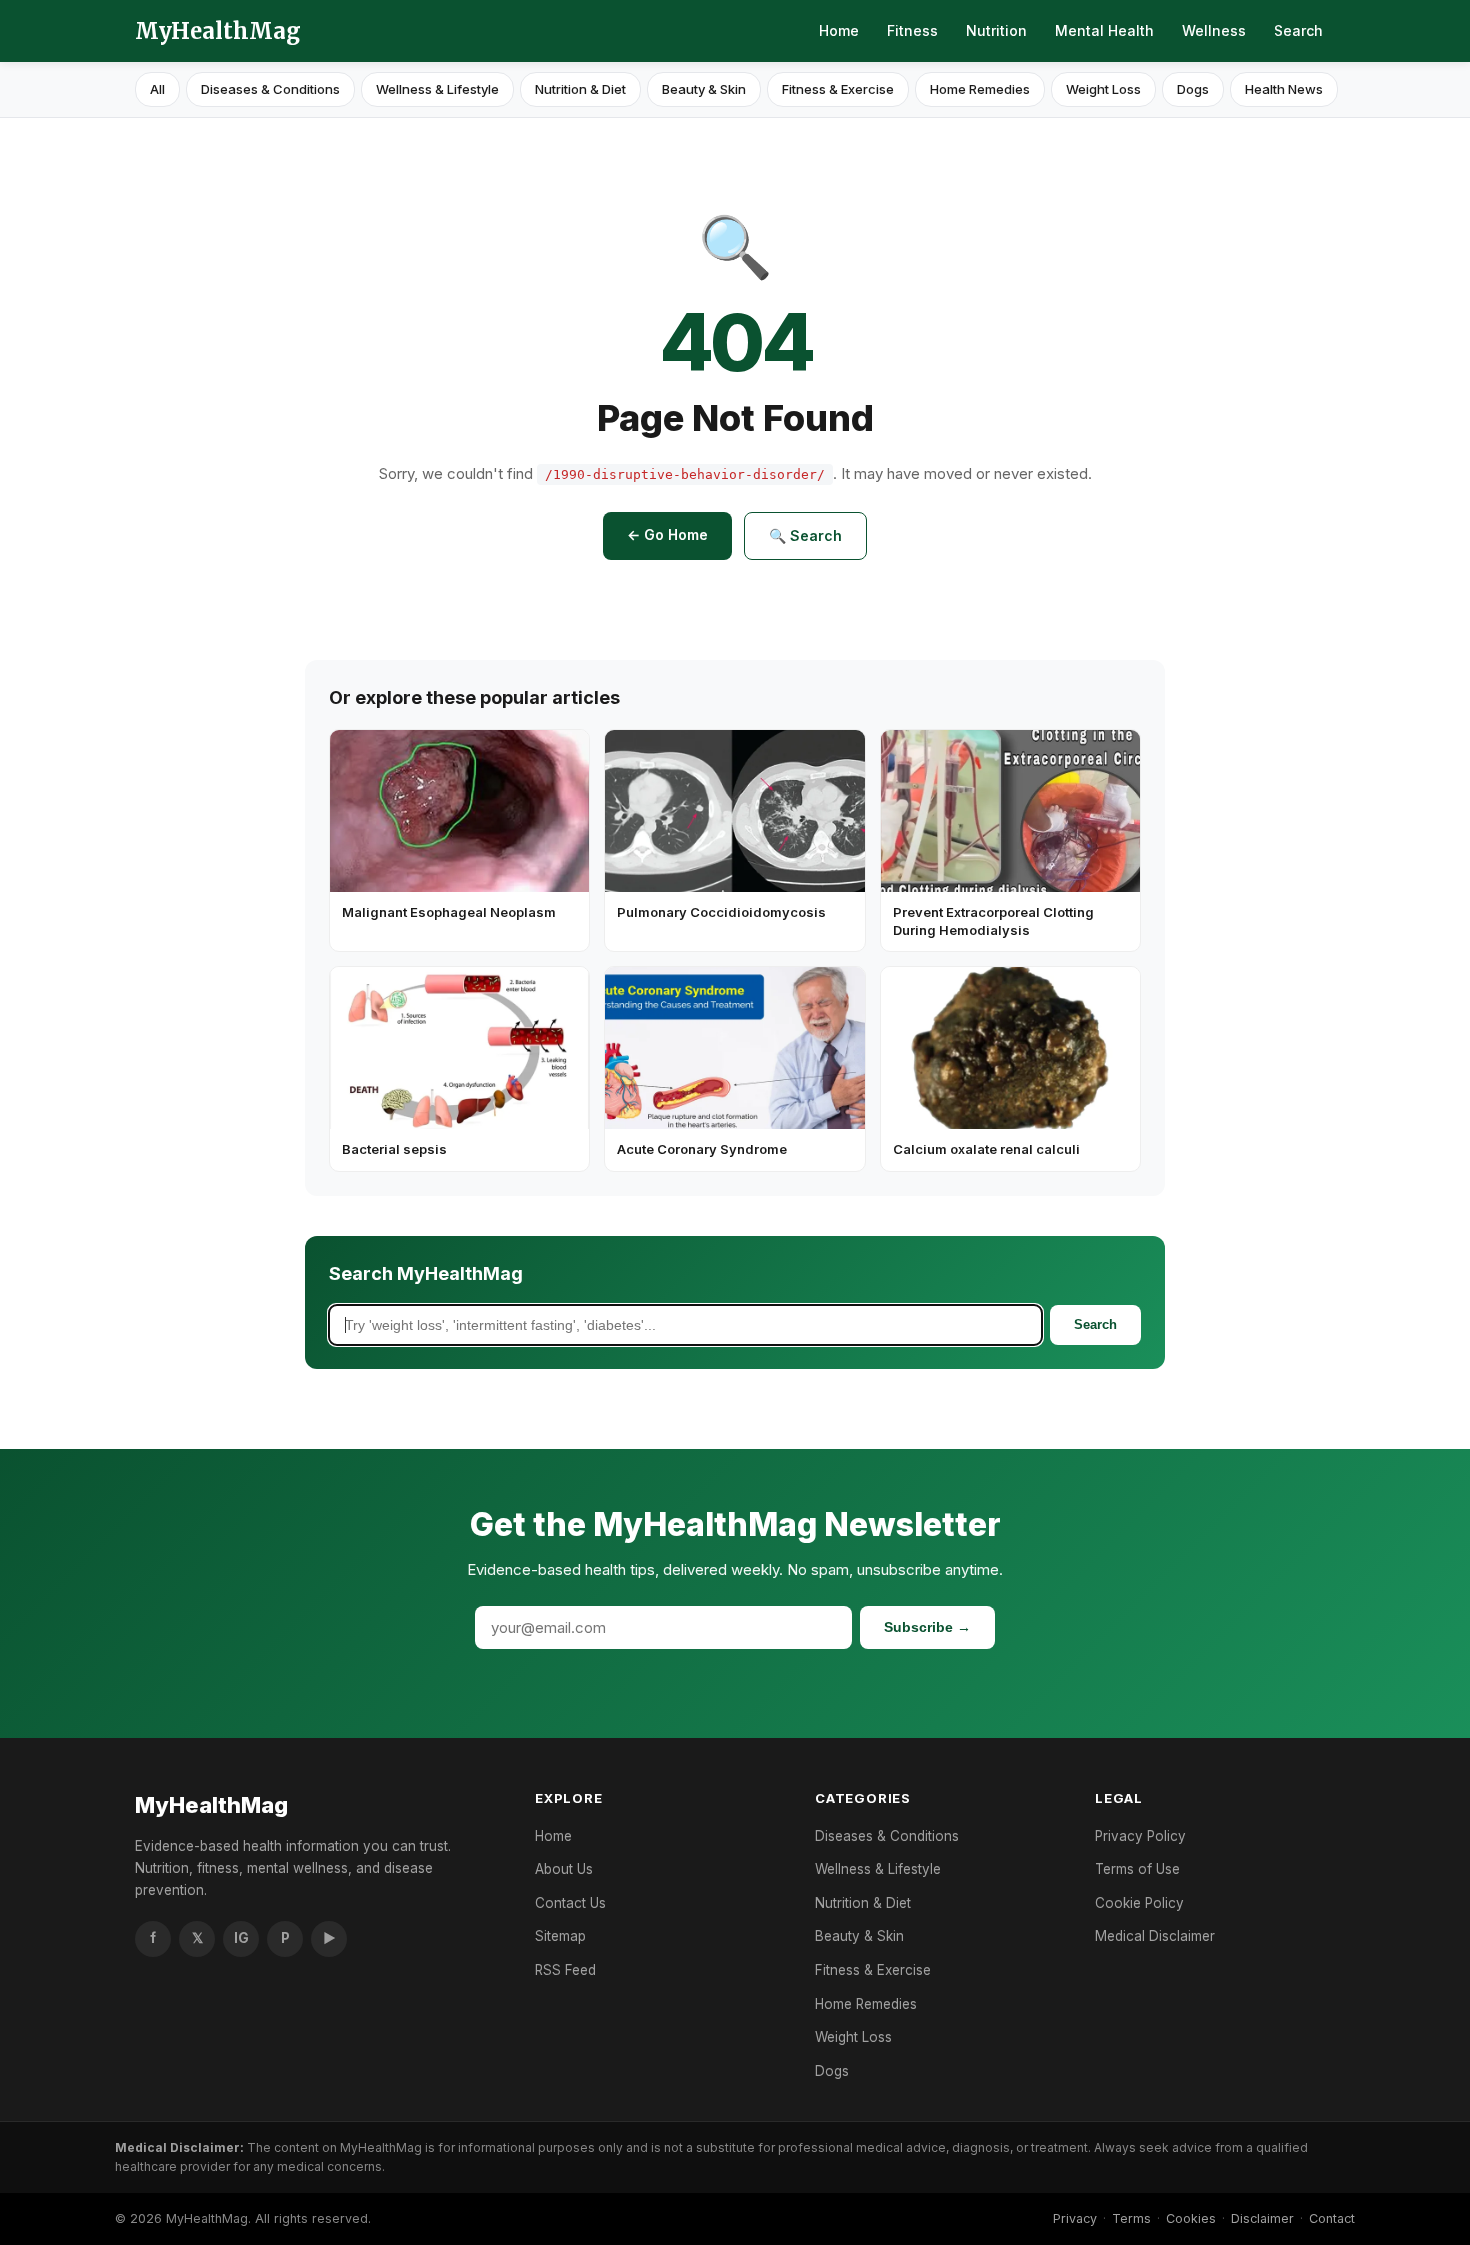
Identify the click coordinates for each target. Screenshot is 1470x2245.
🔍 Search (805, 535)
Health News (1284, 89)
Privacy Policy (1140, 1836)
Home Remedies (980, 89)
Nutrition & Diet (580, 89)
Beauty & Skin (704, 89)
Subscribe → (927, 1627)
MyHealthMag (218, 31)
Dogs (1193, 89)
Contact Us (570, 1903)
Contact (1332, 2218)
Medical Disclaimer (1155, 1936)
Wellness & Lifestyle (437, 89)
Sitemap (560, 1936)
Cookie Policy (1139, 1903)
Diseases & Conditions (270, 89)
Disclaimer (1262, 2218)
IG (241, 1938)
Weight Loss (1103, 89)
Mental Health (1104, 30)
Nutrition (996, 30)
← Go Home (667, 534)
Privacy (1075, 2218)
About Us (564, 1869)
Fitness (912, 30)
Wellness (1214, 30)
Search (1298, 30)
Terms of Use (1137, 1869)
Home (839, 30)
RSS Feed (565, 1970)
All (157, 89)
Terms (1131, 2218)
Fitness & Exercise (838, 89)
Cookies (1191, 2218)
